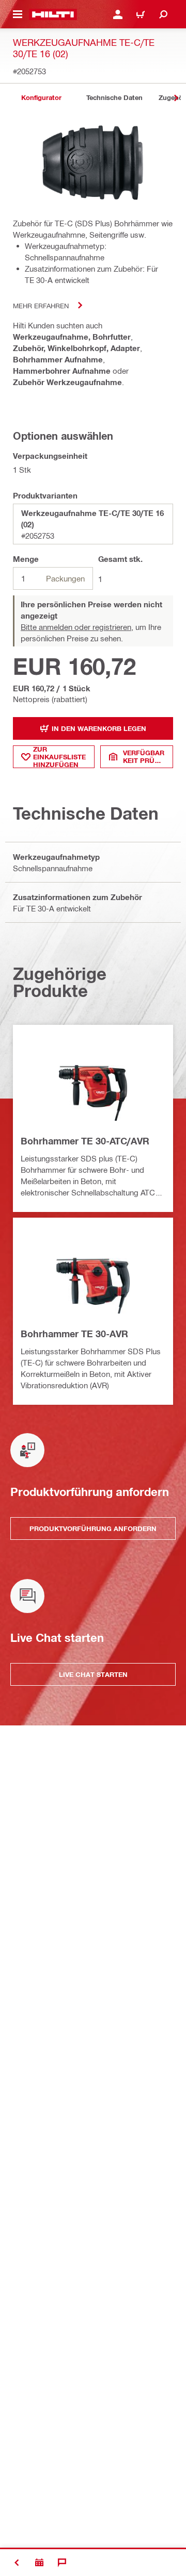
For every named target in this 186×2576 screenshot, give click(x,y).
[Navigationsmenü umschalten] (18, 14)
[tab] (41, 98)
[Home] (53, 14)
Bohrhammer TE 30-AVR (74, 1334)
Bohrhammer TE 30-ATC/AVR (85, 1141)
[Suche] (163, 14)
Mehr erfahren (41, 305)
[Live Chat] (62, 2563)
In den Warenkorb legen (99, 728)
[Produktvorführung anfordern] (39, 2563)
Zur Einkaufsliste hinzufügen (59, 757)
